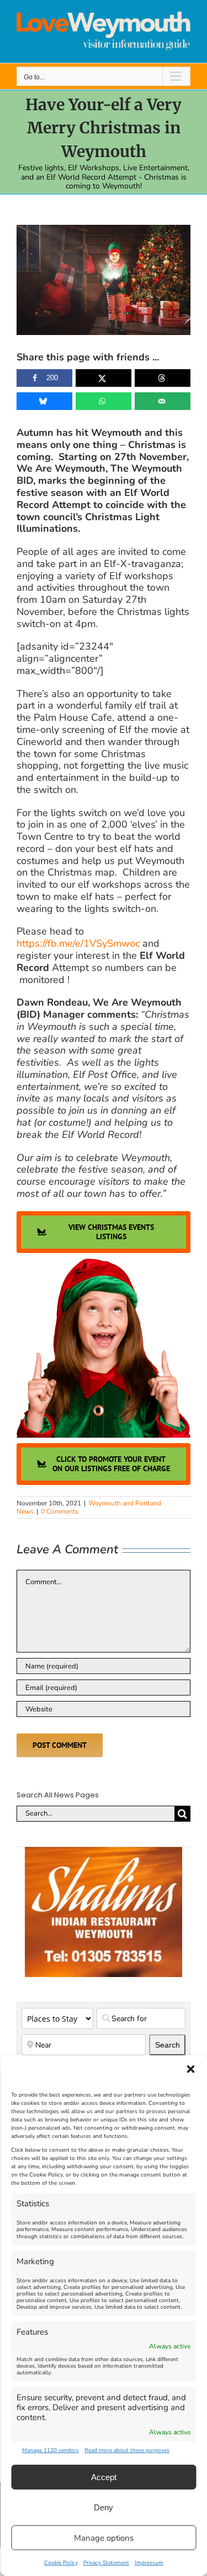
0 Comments (60, 1511)
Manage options (104, 2538)
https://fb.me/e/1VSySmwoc (78, 943)
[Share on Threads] (163, 378)
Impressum (149, 2563)
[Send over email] (163, 401)
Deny (104, 2507)
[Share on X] (104, 378)
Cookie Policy (61, 2563)
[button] (190, 2069)
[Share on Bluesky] (44, 401)
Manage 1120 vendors (51, 2450)
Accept (104, 2477)
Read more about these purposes (127, 2450)
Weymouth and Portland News (89, 1507)
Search (170, 2045)
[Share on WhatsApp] (104, 401)
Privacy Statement (106, 2563)
